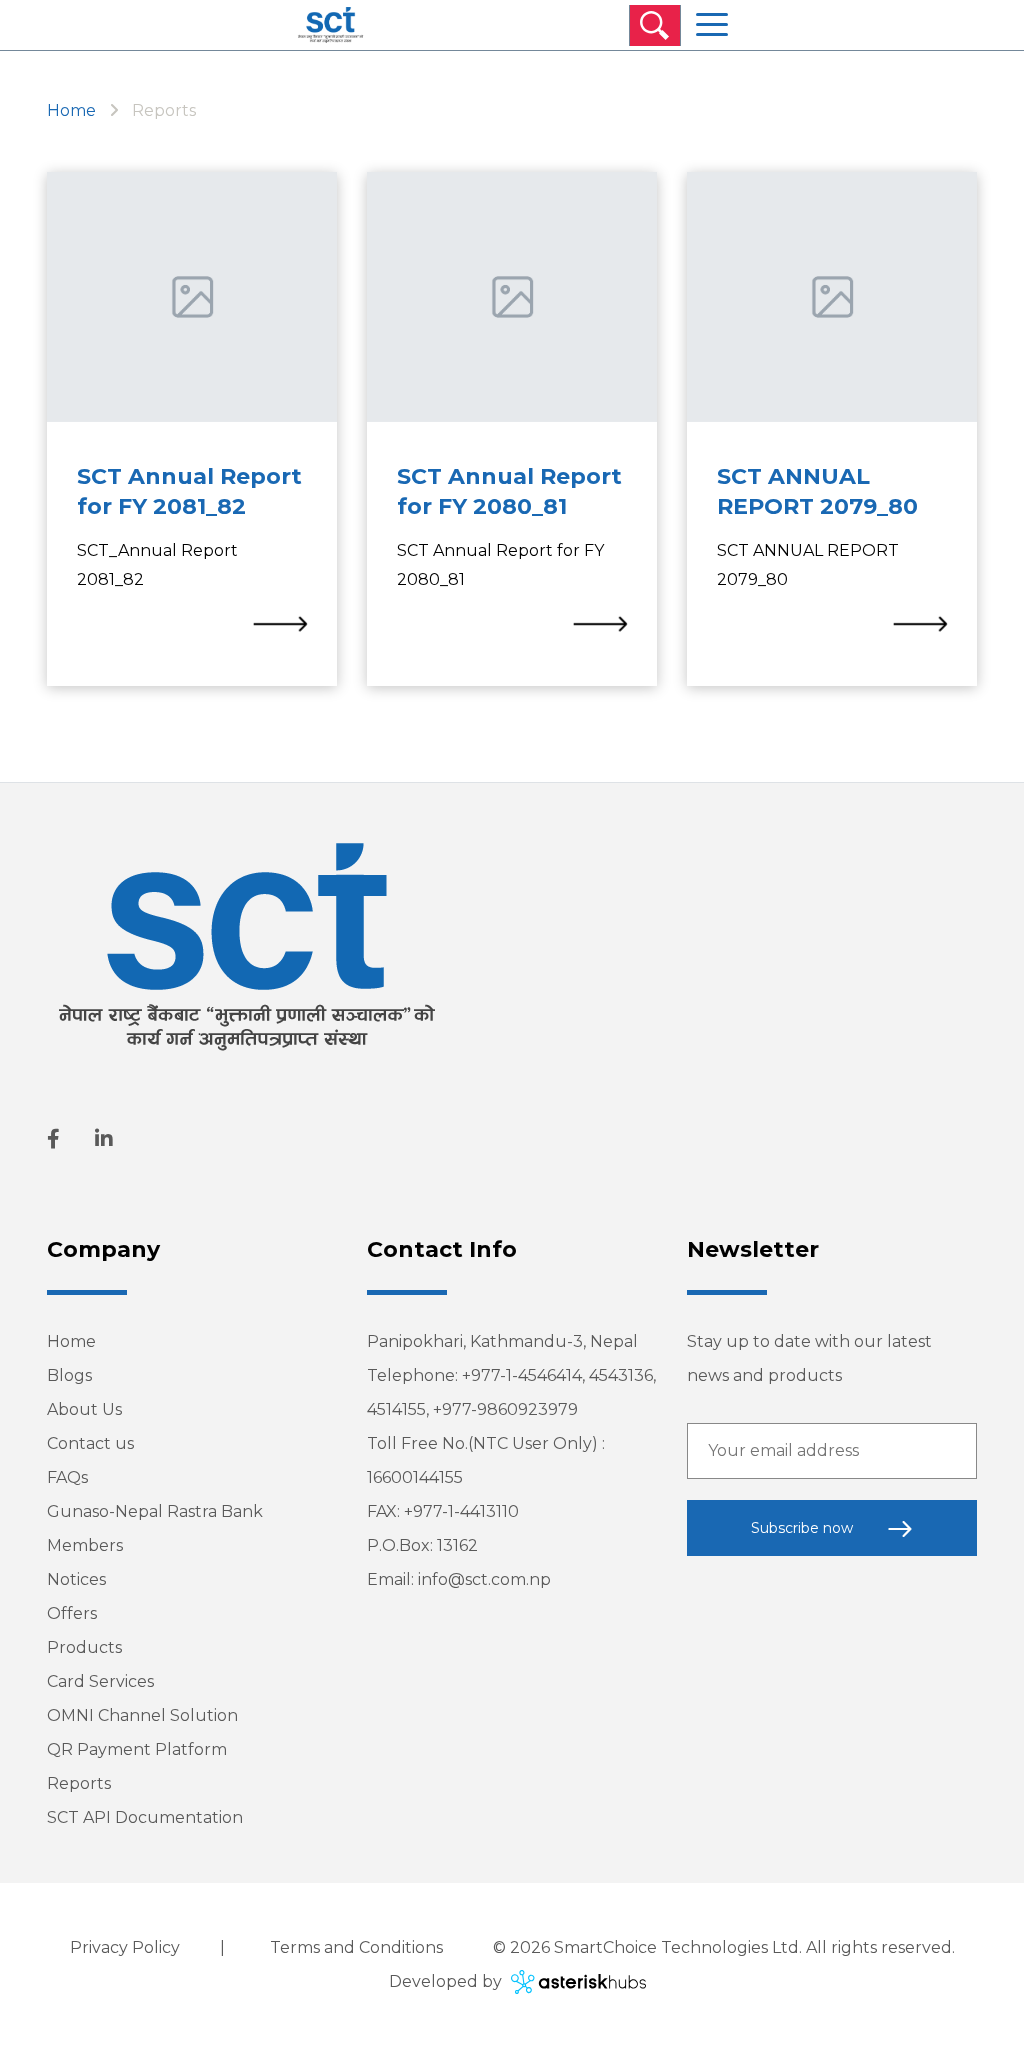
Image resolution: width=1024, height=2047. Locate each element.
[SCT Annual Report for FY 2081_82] (280, 622)
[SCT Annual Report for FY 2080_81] (600, 622)
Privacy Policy (125, 1947)
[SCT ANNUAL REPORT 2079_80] (920, 622)
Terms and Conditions (356, 1947)
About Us (84, 1409)
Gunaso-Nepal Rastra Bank (155, 1511)
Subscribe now (804, 1528)
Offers (72, 1613)
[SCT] (330, 25)
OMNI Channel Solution (142, 1715)
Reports (79, 1783)
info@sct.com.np (484, 1579)
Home (71, 110)
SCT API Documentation (145, 1817)
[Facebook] (53, 1139)
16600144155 (415, 1477)
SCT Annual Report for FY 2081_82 (189, 491)
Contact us (90, 1443)
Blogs (69, 1375)
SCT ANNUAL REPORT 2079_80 (817, 491)
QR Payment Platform (137, 1749)
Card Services (100, 1681)
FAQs (67, 1477)
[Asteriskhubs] (576, 1981)
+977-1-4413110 (461, 1511)
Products (84, 1647)
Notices (76, 1579)
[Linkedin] (104, 1139)
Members (85, 1545)
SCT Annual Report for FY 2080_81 (509, 491)
